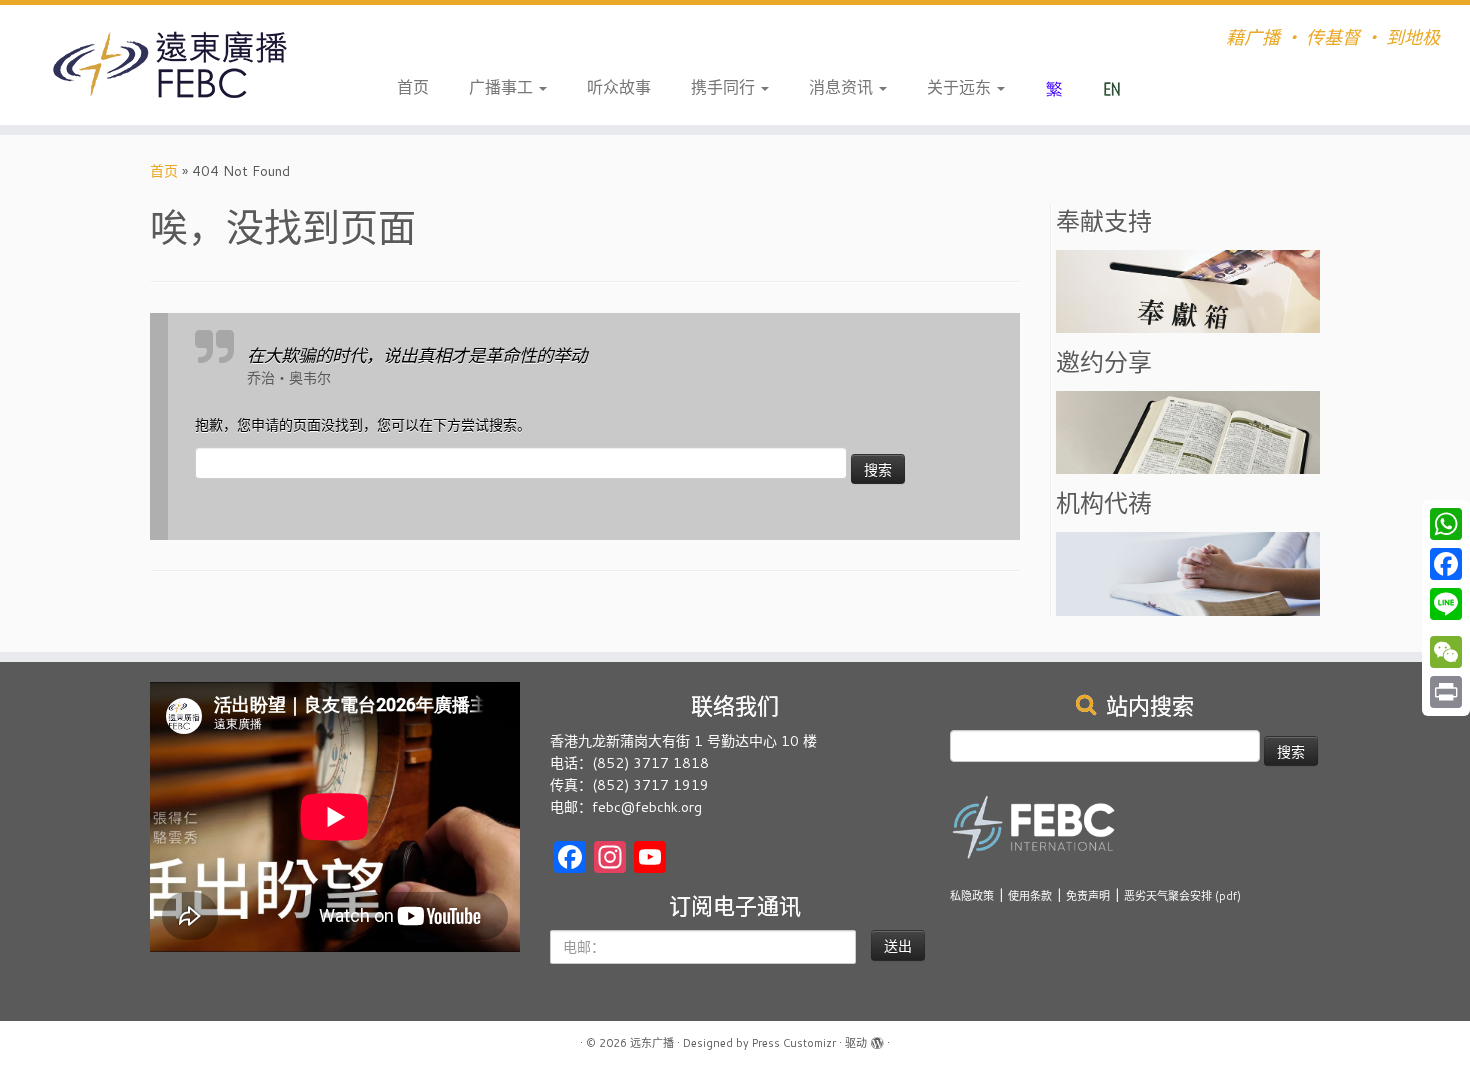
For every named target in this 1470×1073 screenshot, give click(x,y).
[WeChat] (1446, 652)
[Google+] (1446, 628)
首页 (413, 86)
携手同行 (725, 86)
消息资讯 (843, 86)
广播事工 (503, 86)
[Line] (1446, 604)
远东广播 (652, 1043)
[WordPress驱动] (877, 1039)
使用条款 (1030, 896)
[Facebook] (1446, 564)
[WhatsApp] (1446, 524)
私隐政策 (972, 896)
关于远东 (961, 86)
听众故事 (619, 86)
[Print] (1446, 692)
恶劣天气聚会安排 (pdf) (1182, 896)
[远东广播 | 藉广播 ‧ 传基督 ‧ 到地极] (169, 65)
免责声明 (1088, 896)
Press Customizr (794, 1043)
